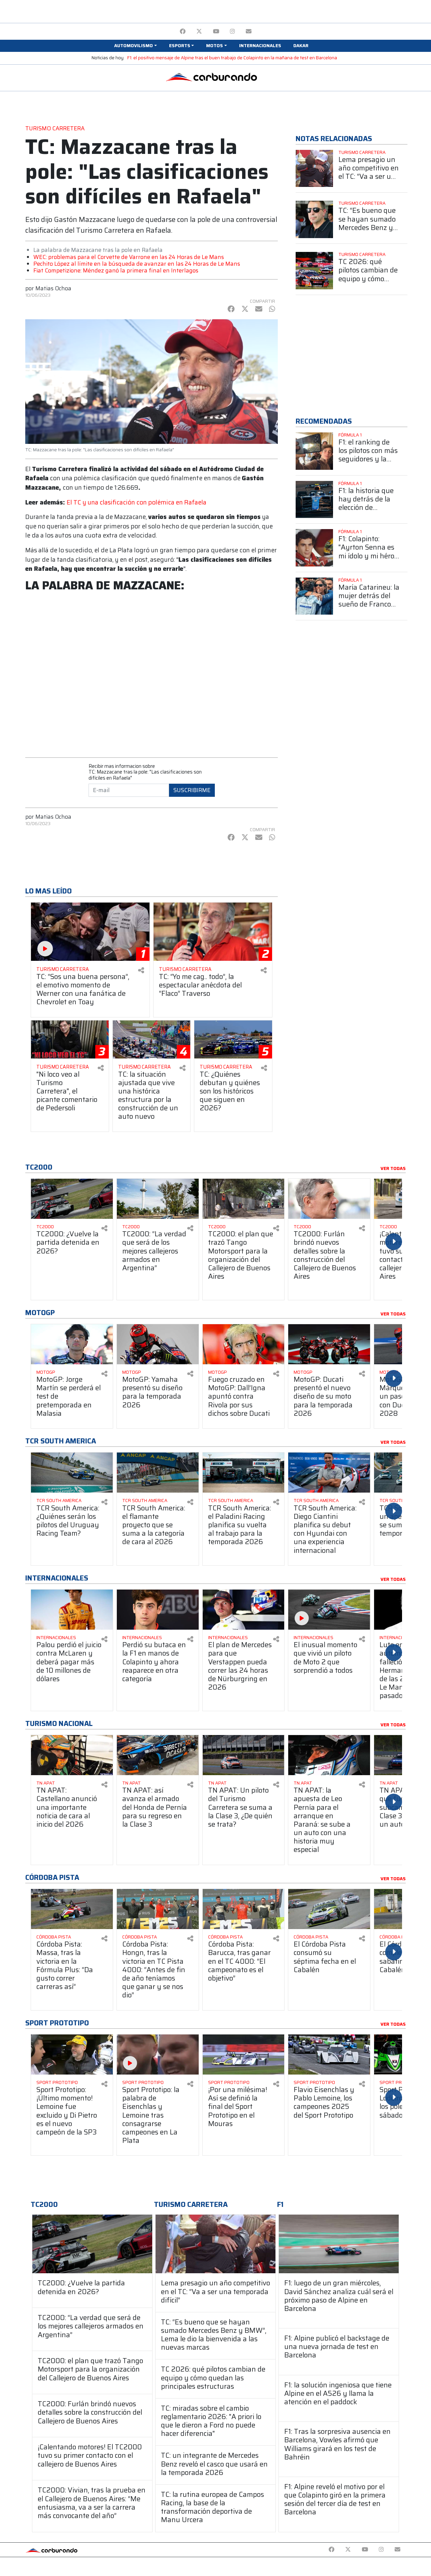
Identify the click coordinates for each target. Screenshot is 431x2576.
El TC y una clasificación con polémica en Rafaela (137, 502)
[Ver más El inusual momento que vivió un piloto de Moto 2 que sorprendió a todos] (329, 1610)
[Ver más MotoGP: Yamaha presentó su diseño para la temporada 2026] (158, 1344)
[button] (135, 46)
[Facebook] (183, 31)
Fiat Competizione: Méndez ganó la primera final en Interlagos (116, 270)
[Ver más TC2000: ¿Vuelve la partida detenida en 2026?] (72, 1199)
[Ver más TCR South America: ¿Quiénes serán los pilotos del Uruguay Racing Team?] (72, 1473)
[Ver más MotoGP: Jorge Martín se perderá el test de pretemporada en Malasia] (72, 1344)
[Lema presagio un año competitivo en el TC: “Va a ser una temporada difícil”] (215, 2244)
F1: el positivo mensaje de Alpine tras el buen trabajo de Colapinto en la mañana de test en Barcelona (232, 58)
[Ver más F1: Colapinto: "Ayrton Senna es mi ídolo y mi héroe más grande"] (314, 548)
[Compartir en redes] (141, 970)
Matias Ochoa (53, 288)
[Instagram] (233, 31)
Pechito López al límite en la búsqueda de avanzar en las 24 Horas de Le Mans (137, 264)
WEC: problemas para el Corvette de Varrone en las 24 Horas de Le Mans (129, 257)
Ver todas (393, 1169)
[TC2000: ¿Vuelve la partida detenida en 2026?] (92, 2244)
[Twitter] (199, 31)
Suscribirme (192, 790)
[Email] (249, 31)
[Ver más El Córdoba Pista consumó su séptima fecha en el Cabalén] (329, 1909)
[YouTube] (216, 31)
